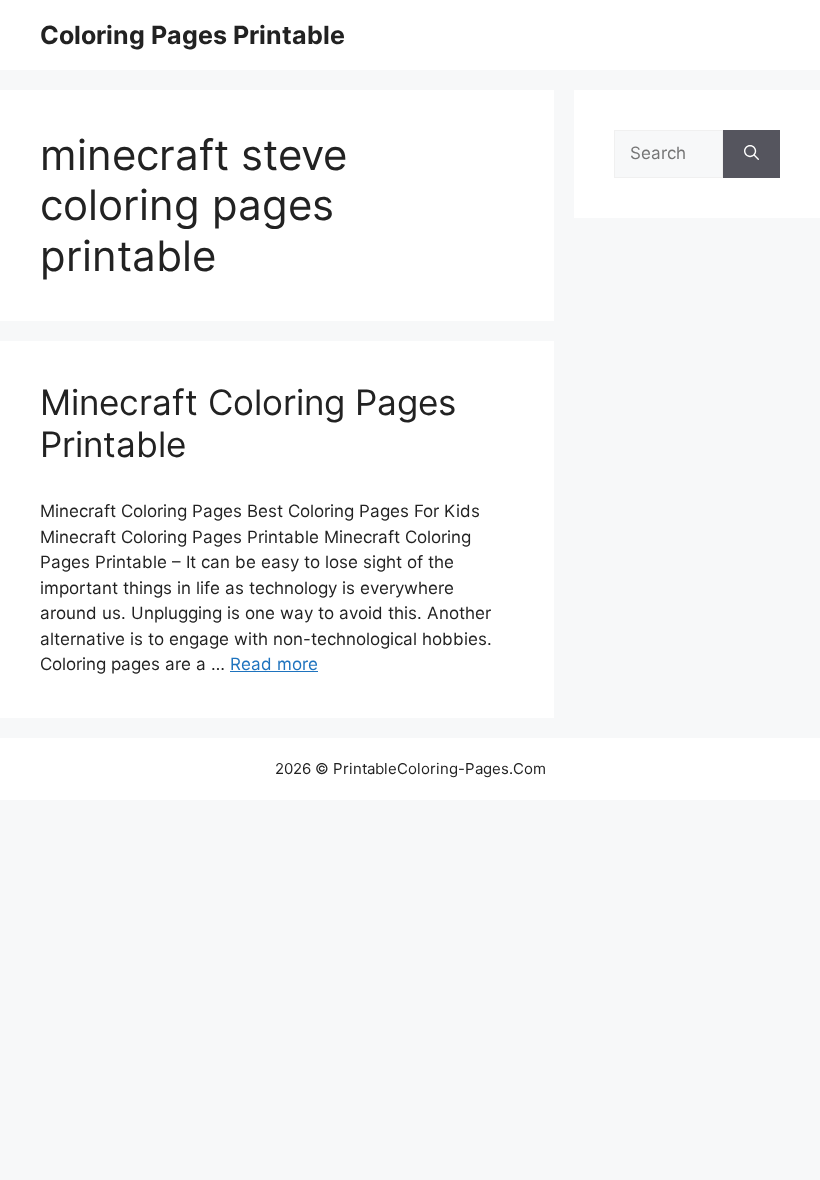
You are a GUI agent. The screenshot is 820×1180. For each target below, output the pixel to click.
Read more (274, 664)
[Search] (751, 154)
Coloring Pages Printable (192, 35)
